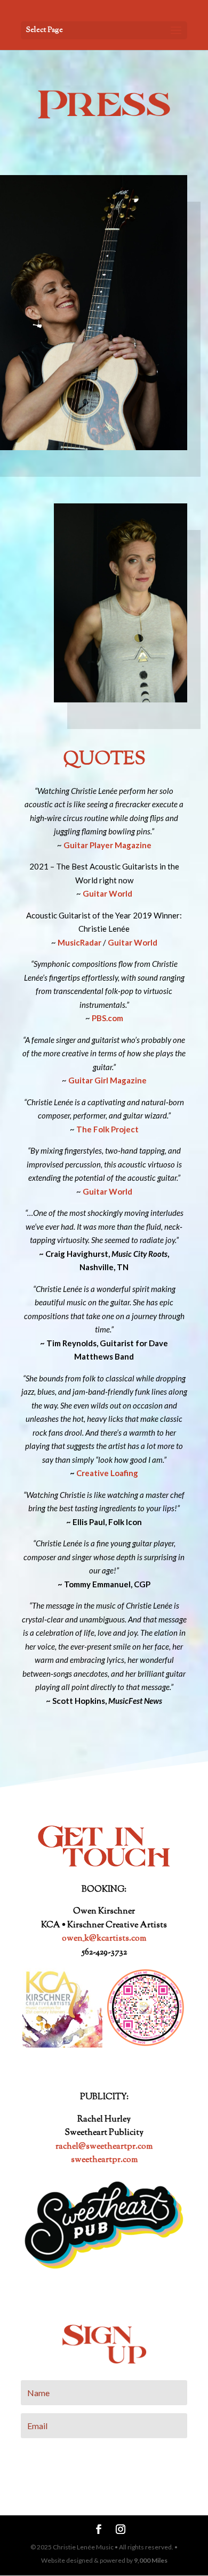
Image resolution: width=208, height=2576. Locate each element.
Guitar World (133, 942)
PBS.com (107, 1018)
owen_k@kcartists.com (104, 1939)
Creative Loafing (107, 1473)
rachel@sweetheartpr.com (104, 2147)
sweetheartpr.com (104, 2160)
